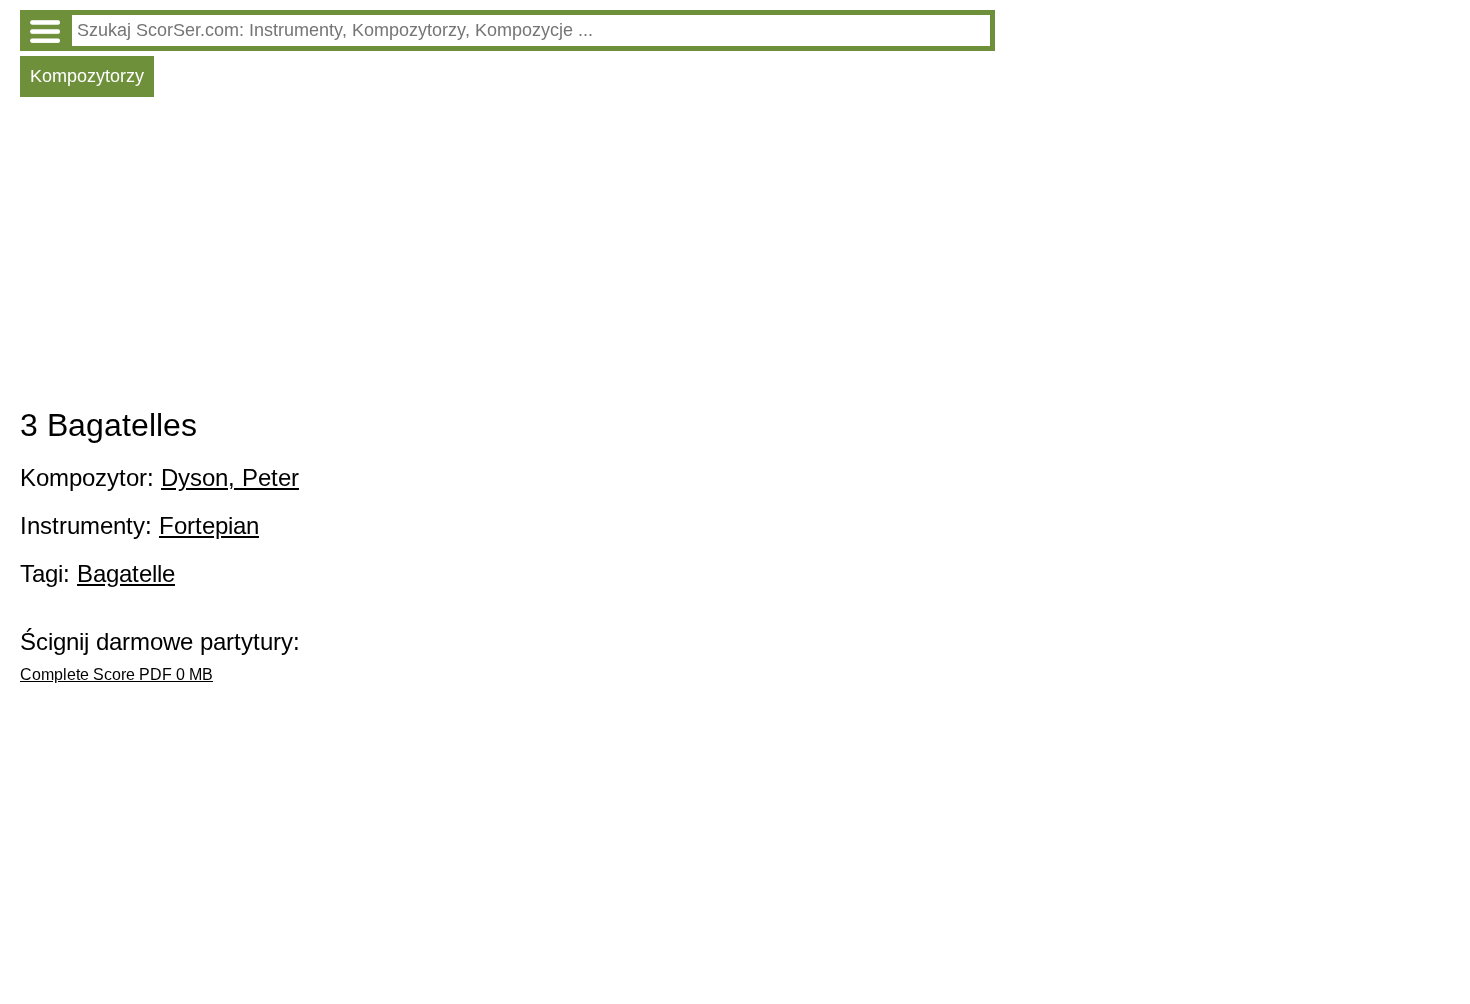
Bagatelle (126, 573)
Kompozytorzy (87, 76)
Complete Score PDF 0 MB (116, 674)
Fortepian (209, 525)
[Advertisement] (507, 257)
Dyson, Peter (230, 477)
